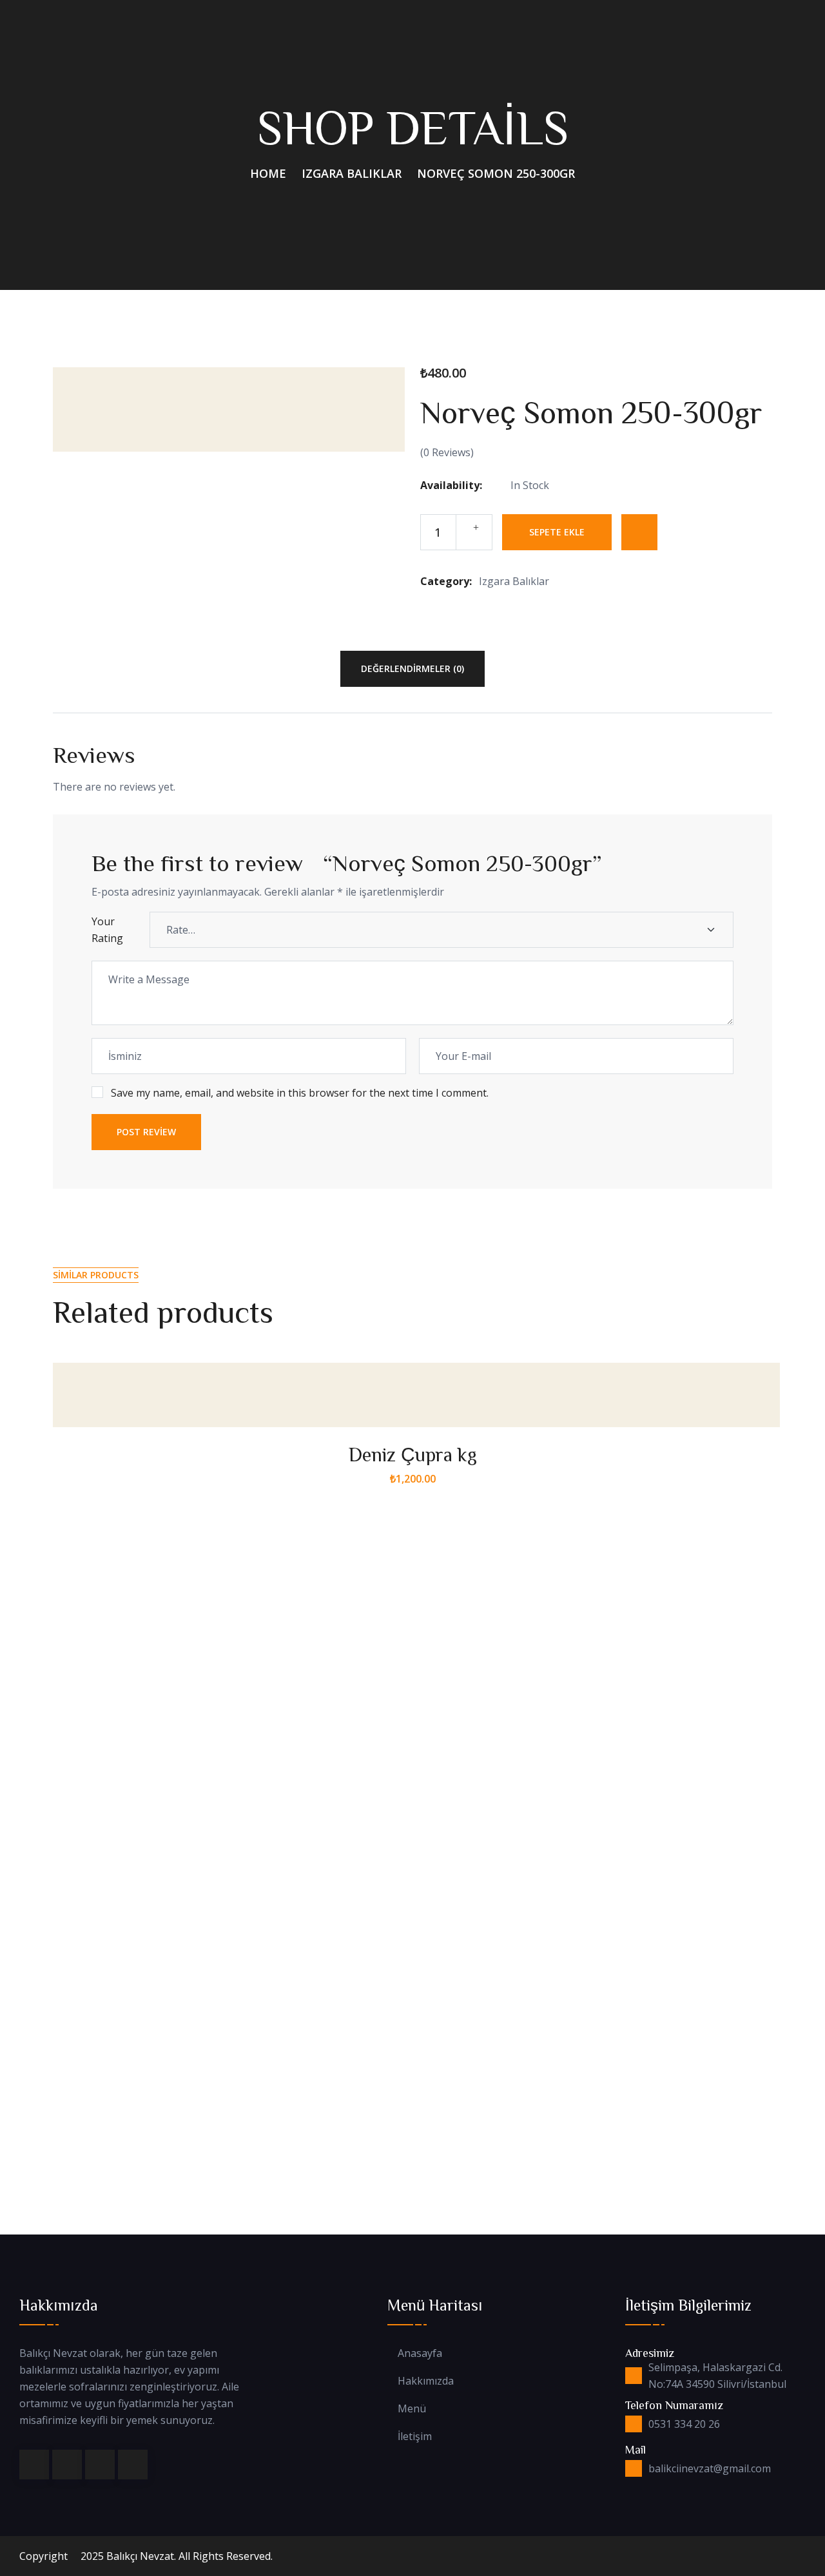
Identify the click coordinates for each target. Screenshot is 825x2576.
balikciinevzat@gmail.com (710, 2468)
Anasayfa (420, 2353)
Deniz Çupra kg (413, 1454)
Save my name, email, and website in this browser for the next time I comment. (300, 1093)
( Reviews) (447, 452)
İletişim (415, 2437)
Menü (412, 2409)
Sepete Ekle (557, 532)
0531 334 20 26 (684, 2424)
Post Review (146, 1132)
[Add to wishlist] (639, 532)
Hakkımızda (426, 2381)
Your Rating (107, 930)
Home (268, 173)
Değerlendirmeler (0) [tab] (412, 668)
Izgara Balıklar (352, 173)
